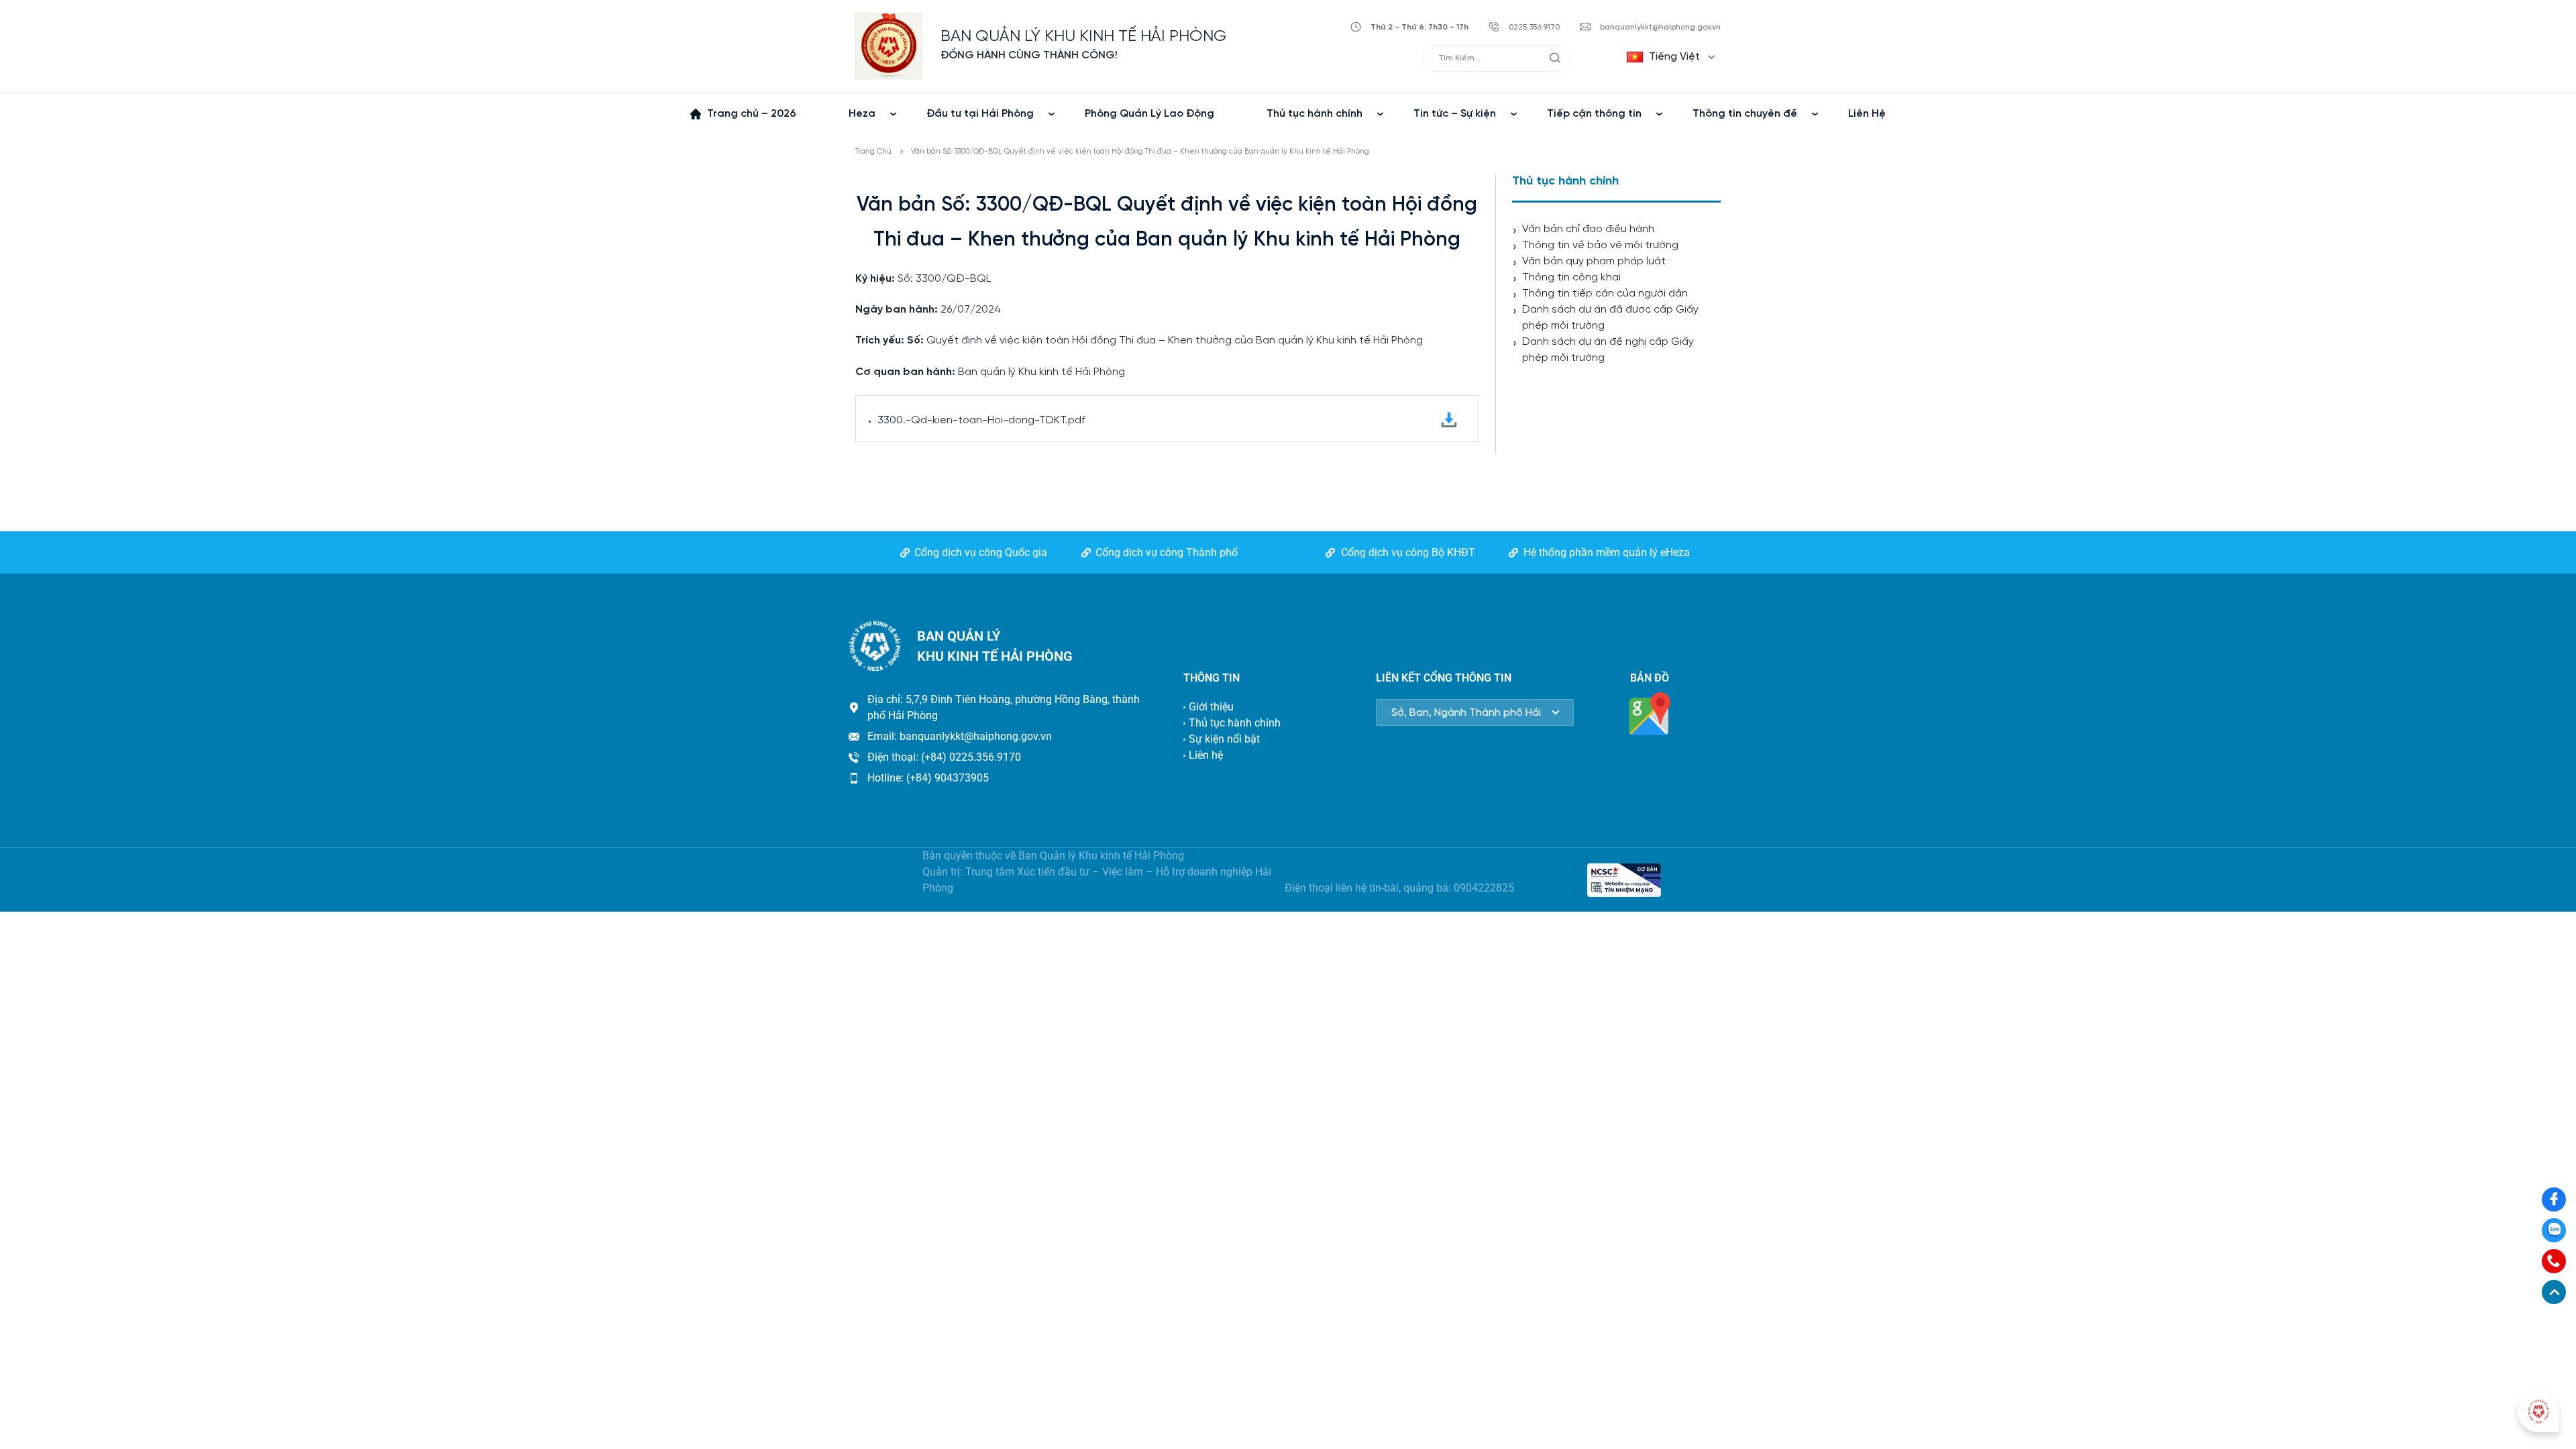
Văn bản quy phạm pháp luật (1594, 261)
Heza (862, 114)
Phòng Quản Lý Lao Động (1149, 114)
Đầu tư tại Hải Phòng (980, 114)
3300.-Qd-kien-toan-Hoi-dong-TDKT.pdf (981, 420)
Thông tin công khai (1571, 277)
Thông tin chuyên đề (1745, 114)
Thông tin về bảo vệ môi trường (1600, 245)
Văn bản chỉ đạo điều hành (1588, 229)
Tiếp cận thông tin (1594, 114)
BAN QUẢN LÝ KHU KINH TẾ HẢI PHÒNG (1083, 37)
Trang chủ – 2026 (752, 114)
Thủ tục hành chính (1314, 114)
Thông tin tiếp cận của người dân (1605, 293)
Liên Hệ (1867, 114)
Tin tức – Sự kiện (1455, 114)
